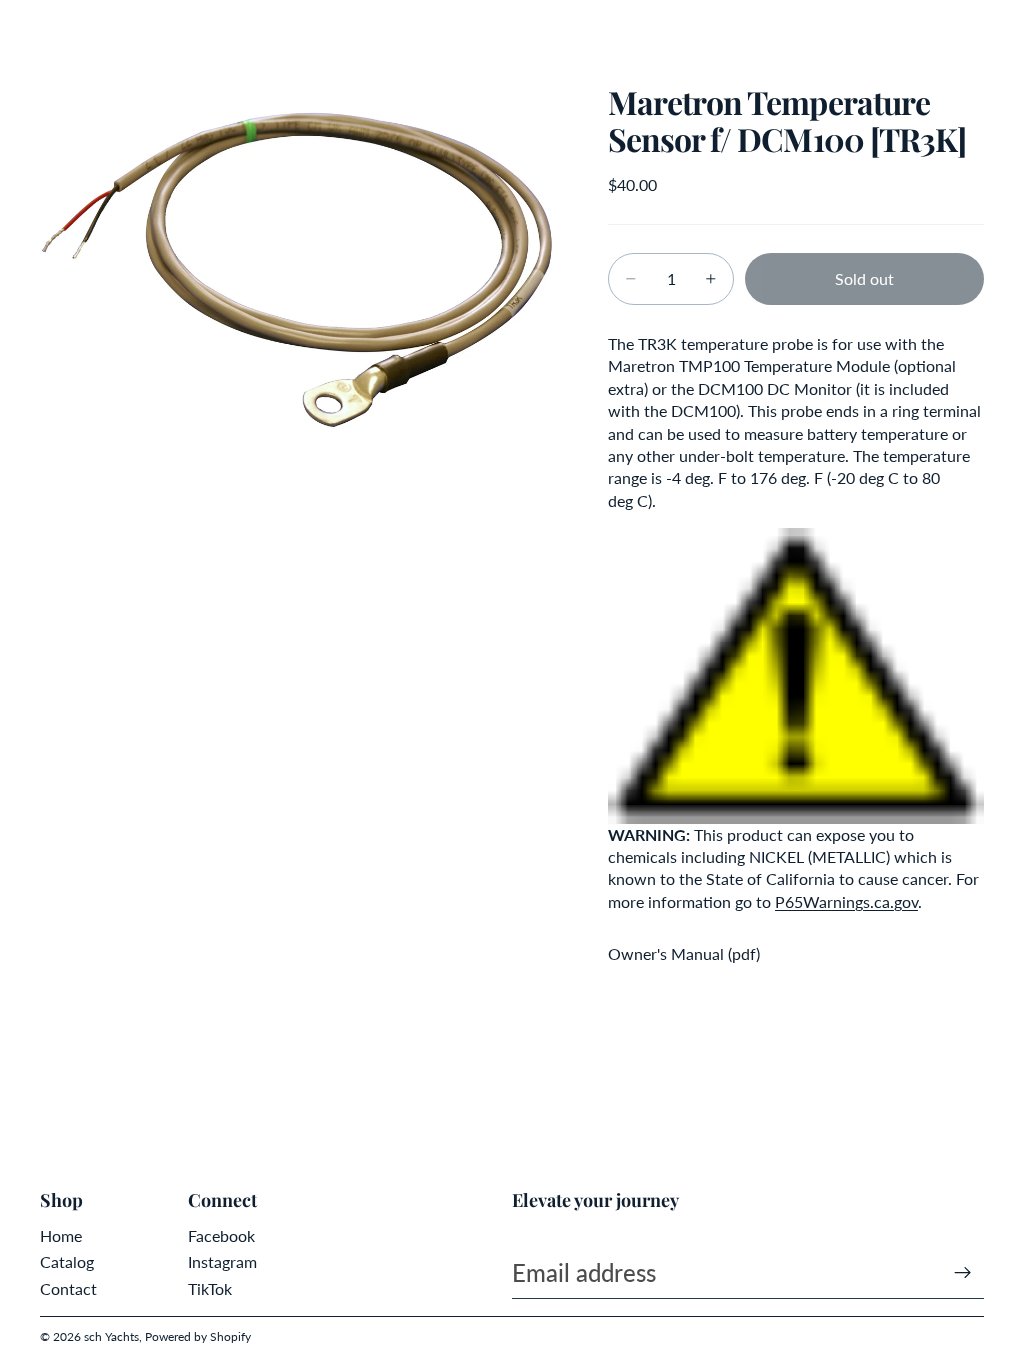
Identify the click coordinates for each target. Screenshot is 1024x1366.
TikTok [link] (210, 1288)
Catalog (67, 1261)
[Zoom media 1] (300, 260)
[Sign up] (963, 1273)
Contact (68, 1288)
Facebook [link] (221, 1235)
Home (61, 1235)
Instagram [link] (222, 1261)
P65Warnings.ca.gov (846, 901)
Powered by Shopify (198, 1336)
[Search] (66, 30)
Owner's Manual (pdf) (684, 953)
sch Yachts (111, 1336)
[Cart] (1000, 30)
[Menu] (23, 30)
